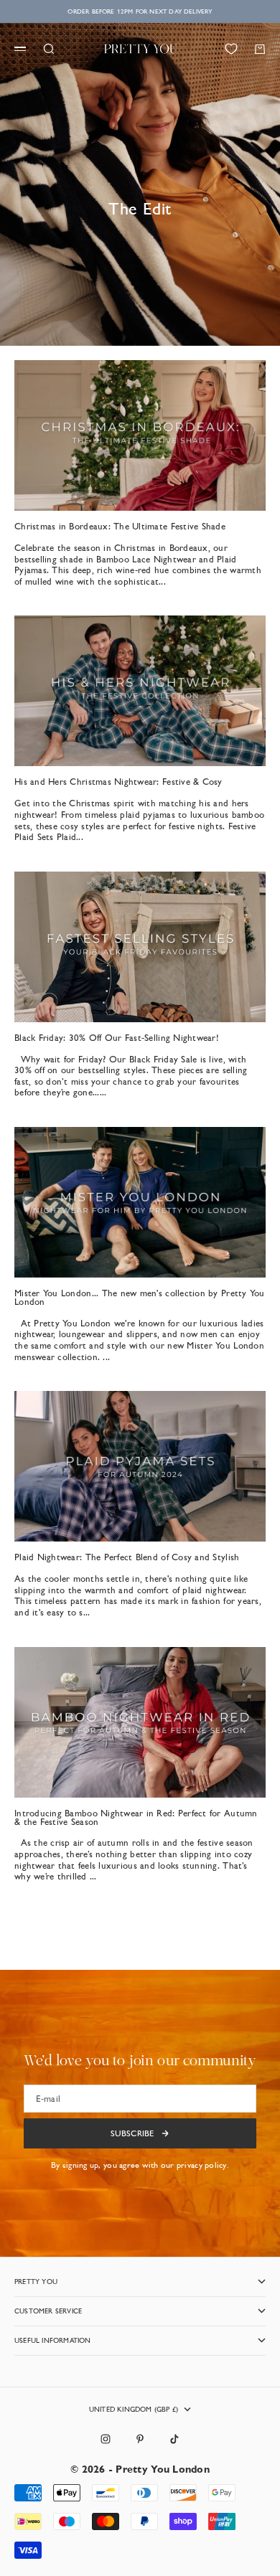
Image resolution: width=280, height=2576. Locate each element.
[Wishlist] (231, 49)
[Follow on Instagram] (106, 2439)
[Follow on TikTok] (174, 2439)
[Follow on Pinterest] (140, 2439)
